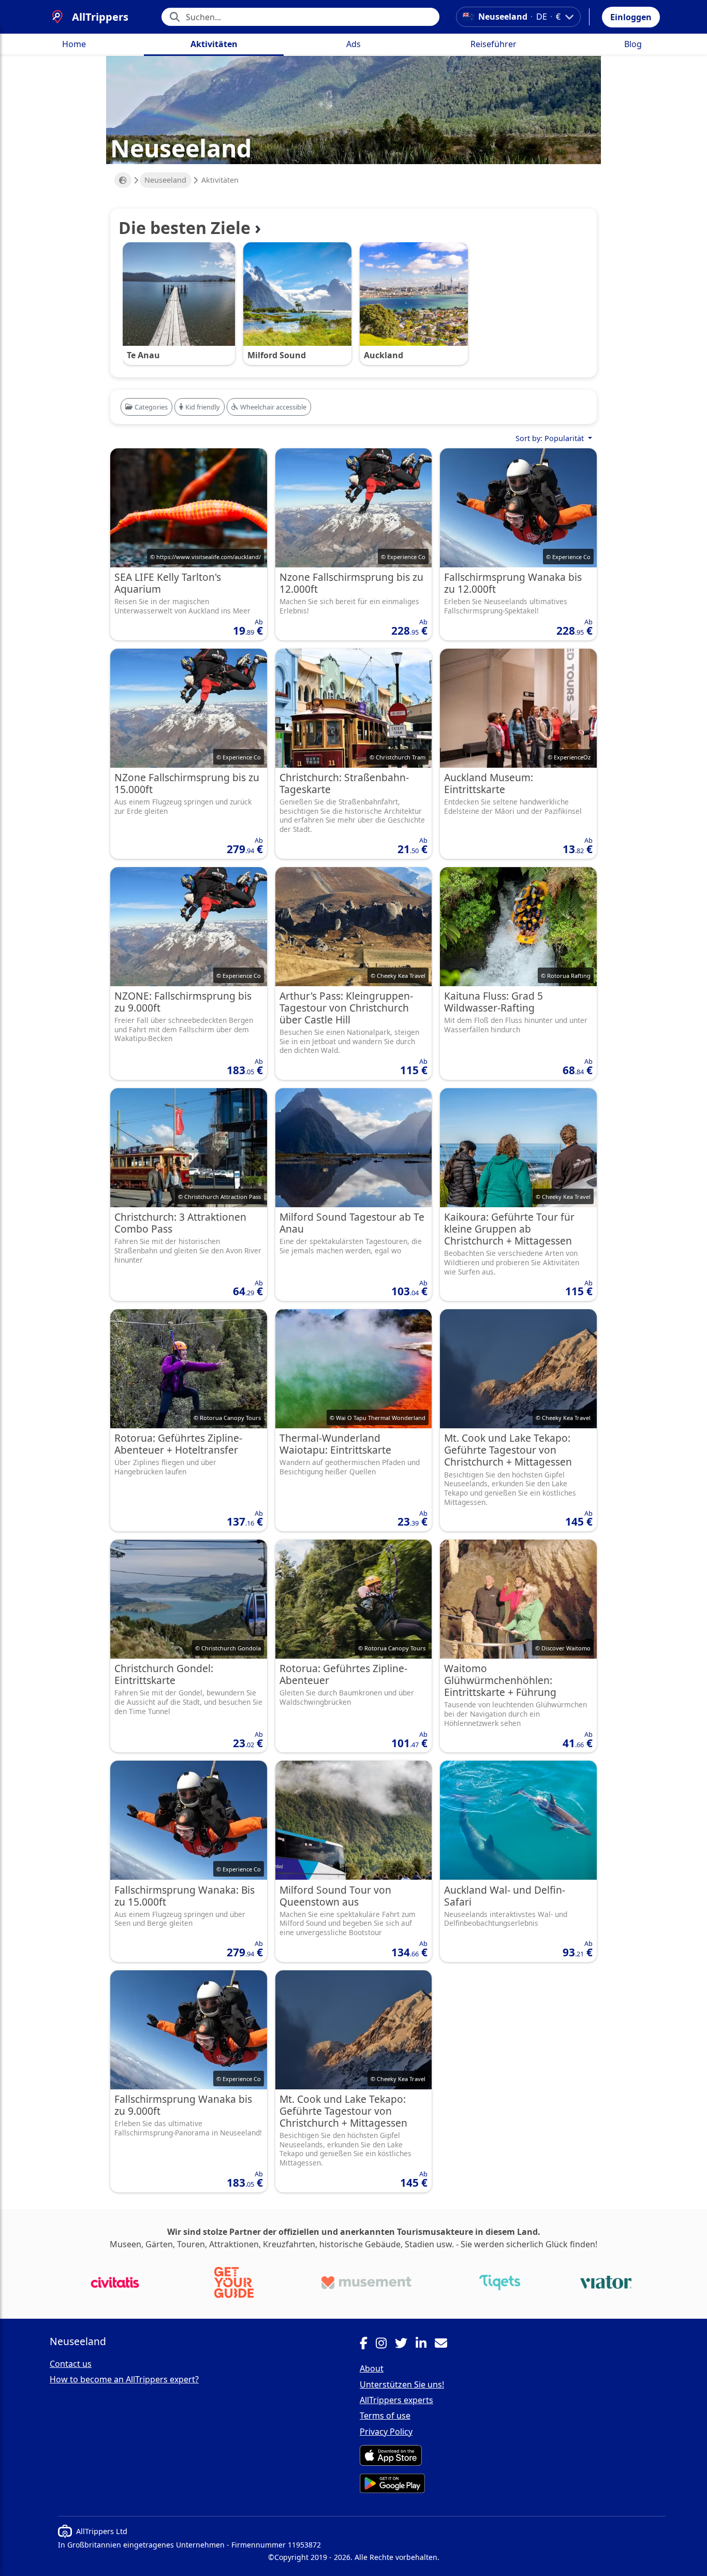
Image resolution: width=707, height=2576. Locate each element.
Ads (353, 44)
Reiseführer (494, 44)
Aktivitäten (214, 44)
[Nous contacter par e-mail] (445, 2345)
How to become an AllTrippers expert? (124, 2379)
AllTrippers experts (396, 2400)
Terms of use (385, 2416)
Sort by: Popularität (551, 438)
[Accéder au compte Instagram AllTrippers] (385, 2345)
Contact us (71, 2364)
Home (74, 44)
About (372, 2368)
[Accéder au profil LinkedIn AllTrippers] (425, 2345)
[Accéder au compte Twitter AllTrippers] (405, 2345)
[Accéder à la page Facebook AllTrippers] (368, 2345)
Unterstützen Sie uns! (402, 2384)
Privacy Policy (386, 2432)
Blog (633, 44)
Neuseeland (165, 180)
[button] (631, 17)
